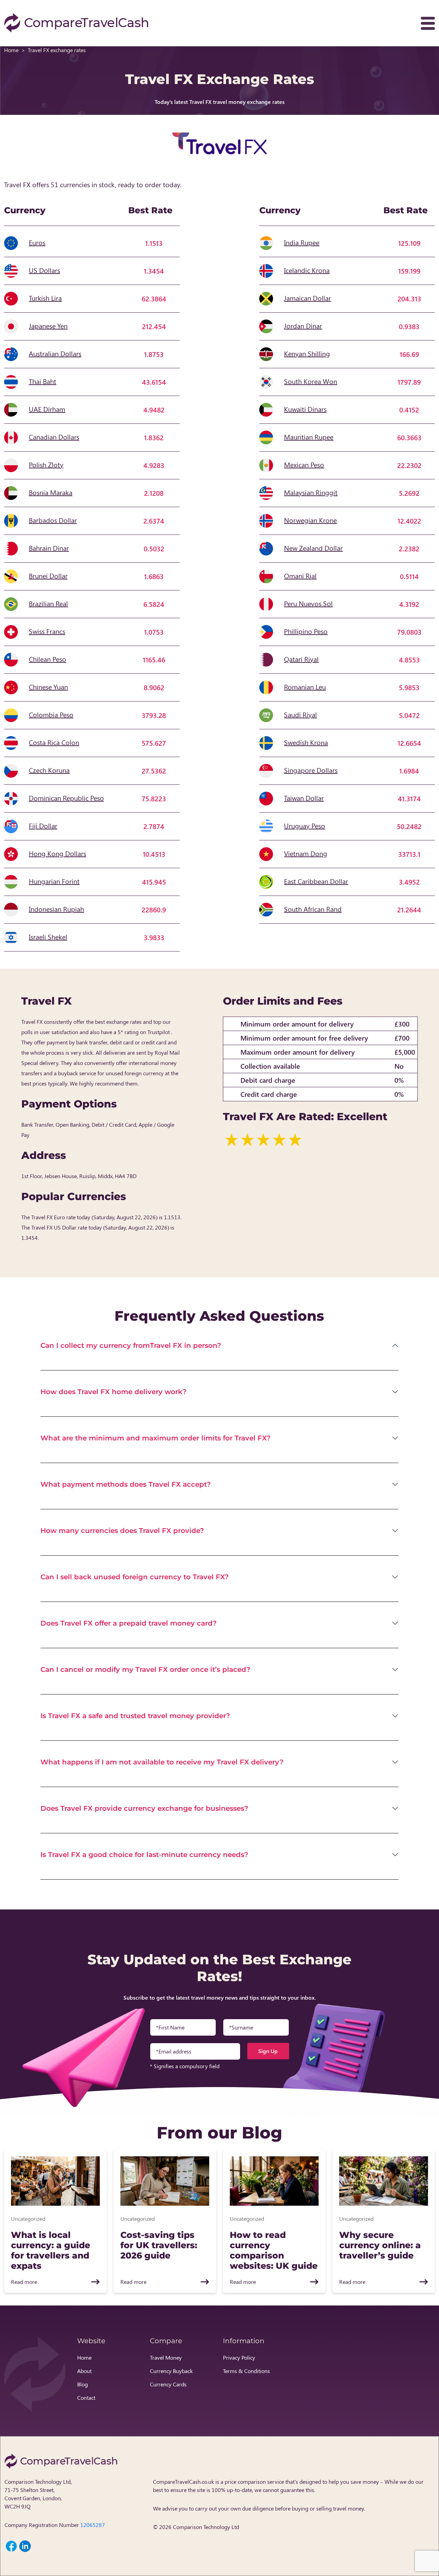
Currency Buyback (171, 2371)
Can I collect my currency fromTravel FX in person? (131, 1345)
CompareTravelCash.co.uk (183, 2482)
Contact (86, 2398)
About (84, 2371)
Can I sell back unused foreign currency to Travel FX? (135, 1577)
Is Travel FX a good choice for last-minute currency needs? (144, 1855)
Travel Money (166, 2357)
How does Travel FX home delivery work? (114, 1392)
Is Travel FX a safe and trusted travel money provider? (135, 1716)
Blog (82, 2384)
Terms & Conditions (246, 2371)
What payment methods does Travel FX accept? (126, 1484)
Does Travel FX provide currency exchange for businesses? (144, 1808)
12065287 (93, 2525)
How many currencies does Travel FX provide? (122, 1531)
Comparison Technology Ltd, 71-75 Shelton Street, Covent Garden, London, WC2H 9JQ (38, 2494)
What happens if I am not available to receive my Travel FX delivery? (162, 1762)
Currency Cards (168, 2384)
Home (11, 50)
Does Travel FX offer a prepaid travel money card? (129, 1623)
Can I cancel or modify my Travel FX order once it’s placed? (145, 1669)
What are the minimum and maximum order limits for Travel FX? (156, 1438)
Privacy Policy (239, 2357)
